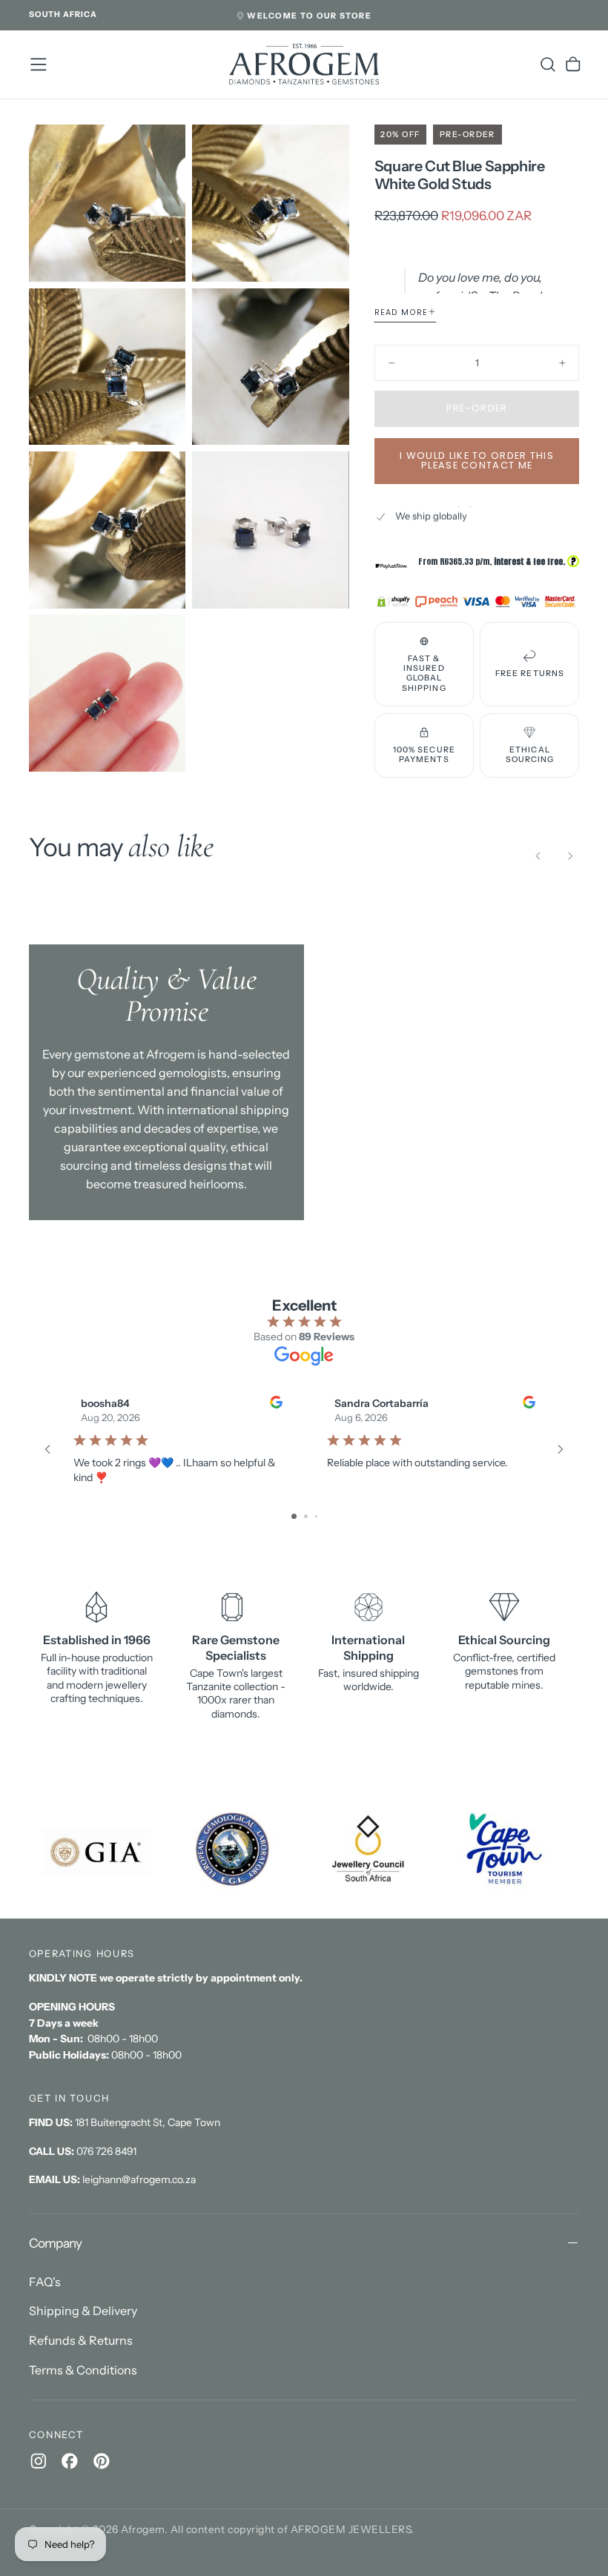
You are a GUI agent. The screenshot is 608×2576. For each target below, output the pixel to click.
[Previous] (538, 856)
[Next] (570, 856)
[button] (63, 15)
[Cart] (573, 64)
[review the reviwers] (275, 1402)
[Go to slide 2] (306, 1516)
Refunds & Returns (81, 2340)
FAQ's (45, 2282)
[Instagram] (39, 2461)
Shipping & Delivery (83, 2311)
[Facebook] (70, 2461)
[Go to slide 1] (294, 1516)
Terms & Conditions (83, 2370)
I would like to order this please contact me (477, 460)
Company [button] (56, 2243)
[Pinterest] (102, 2461)
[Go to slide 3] (316, 1516)
